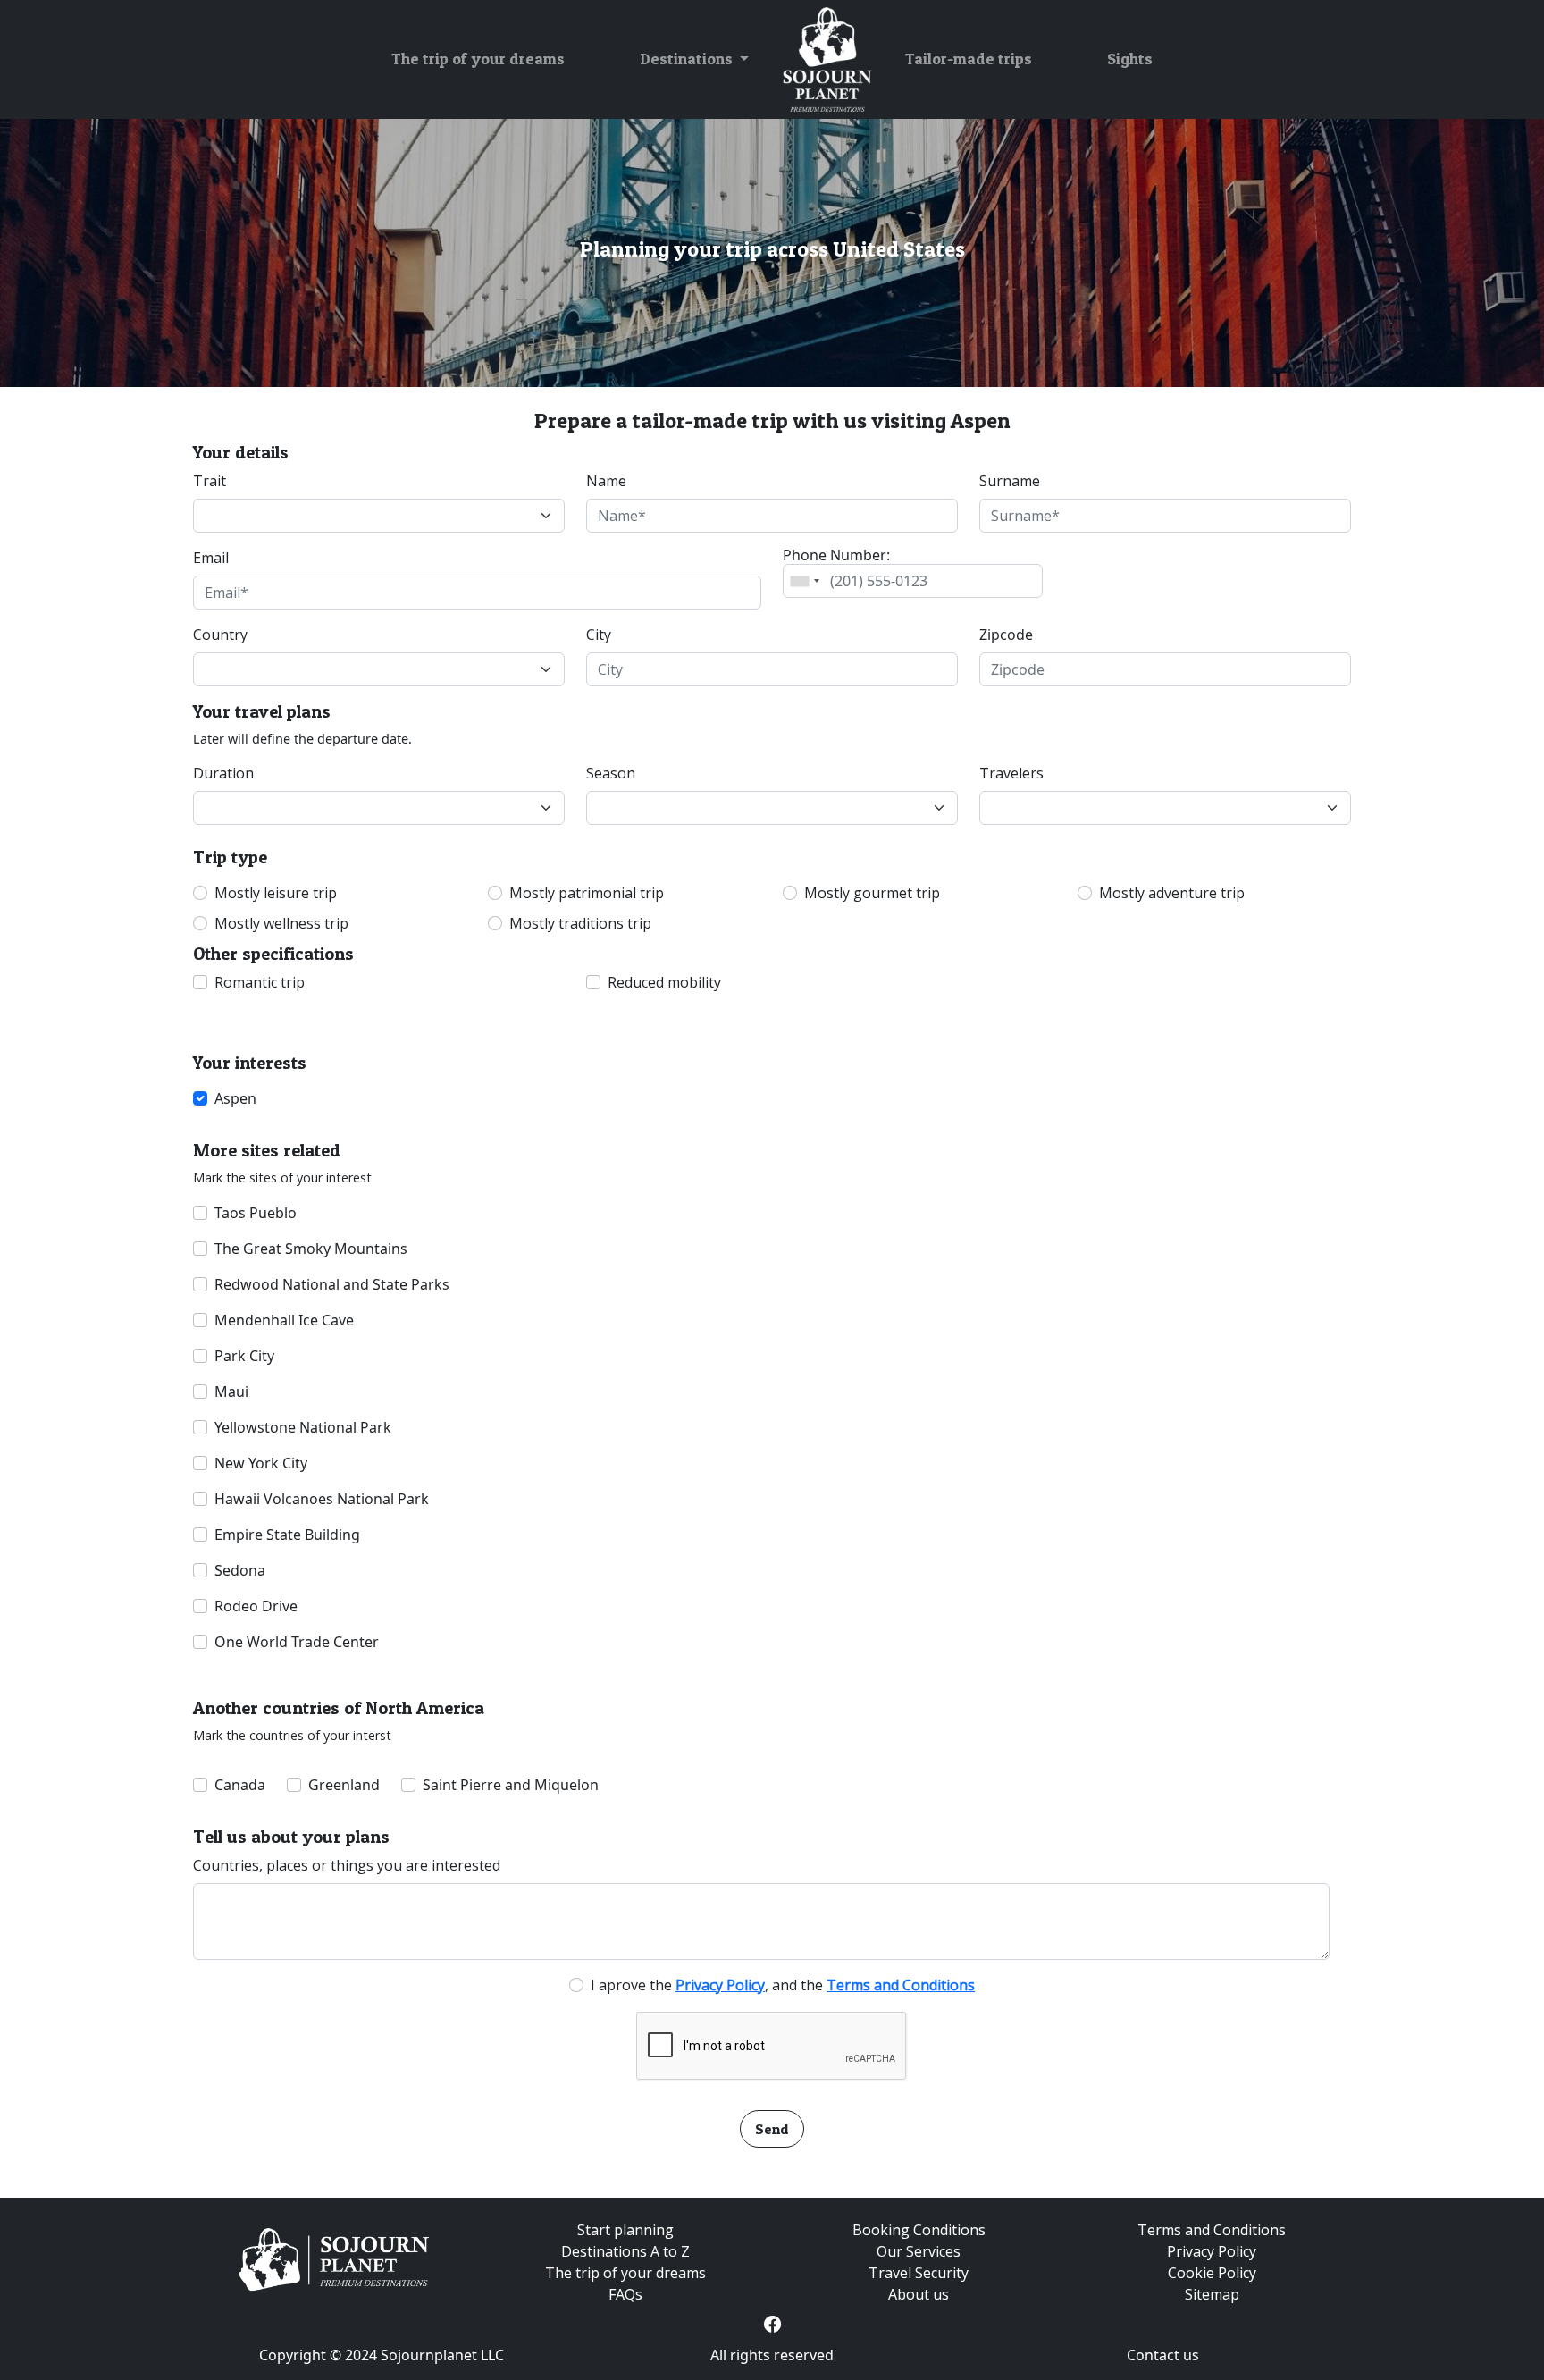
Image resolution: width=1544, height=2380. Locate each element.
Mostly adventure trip (1172, 893)
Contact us (1163, 2355)
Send (772, 2129)
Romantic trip (260, 982)
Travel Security (919, 2273)
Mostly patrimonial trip (587, 893)
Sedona (240, 1570)
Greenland (344, 1785)
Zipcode (1006, 635)
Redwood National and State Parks (332, 1284)
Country (220, 635)
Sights (1130, 59)
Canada (240, 1785)
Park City (244, 1356)
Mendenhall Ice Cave (284, 1320)
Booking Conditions (919, 2230)
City (599, 635)
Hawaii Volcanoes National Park (322, 1499)
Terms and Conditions (1212, 2230)
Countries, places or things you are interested (347, 1865)
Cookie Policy (1212, 2273)
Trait (210, 481)
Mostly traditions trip (580, 923)
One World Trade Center (297, 1642)
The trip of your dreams (478, 59)
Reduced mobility (664, 982)
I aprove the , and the (783, 1985)
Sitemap (1212, 2294)
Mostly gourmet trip (872, 893)
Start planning (625, 2230)
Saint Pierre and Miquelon (511, 1785)
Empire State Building (287, 1535)
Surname (1010, 481)
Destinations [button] (688, 59)
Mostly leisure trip (276, 893)
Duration (223, 773)
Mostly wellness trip (281, 923)
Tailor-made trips (969, 59)
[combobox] (804, 581)
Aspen (235, 1098)
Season (611, 773)
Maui (231, 1392)
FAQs (625, 2294)
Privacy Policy (1212, 2251)
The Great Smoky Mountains (311, 1249)
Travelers (1011, 773)
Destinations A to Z (625, 2251)
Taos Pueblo (256, 1213)
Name (606, 481)
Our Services (919, 2251)
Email (211, 558)
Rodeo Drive (256, 1606)
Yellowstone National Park (303, 1427)
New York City (261, 1463)
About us (919, 2294)
